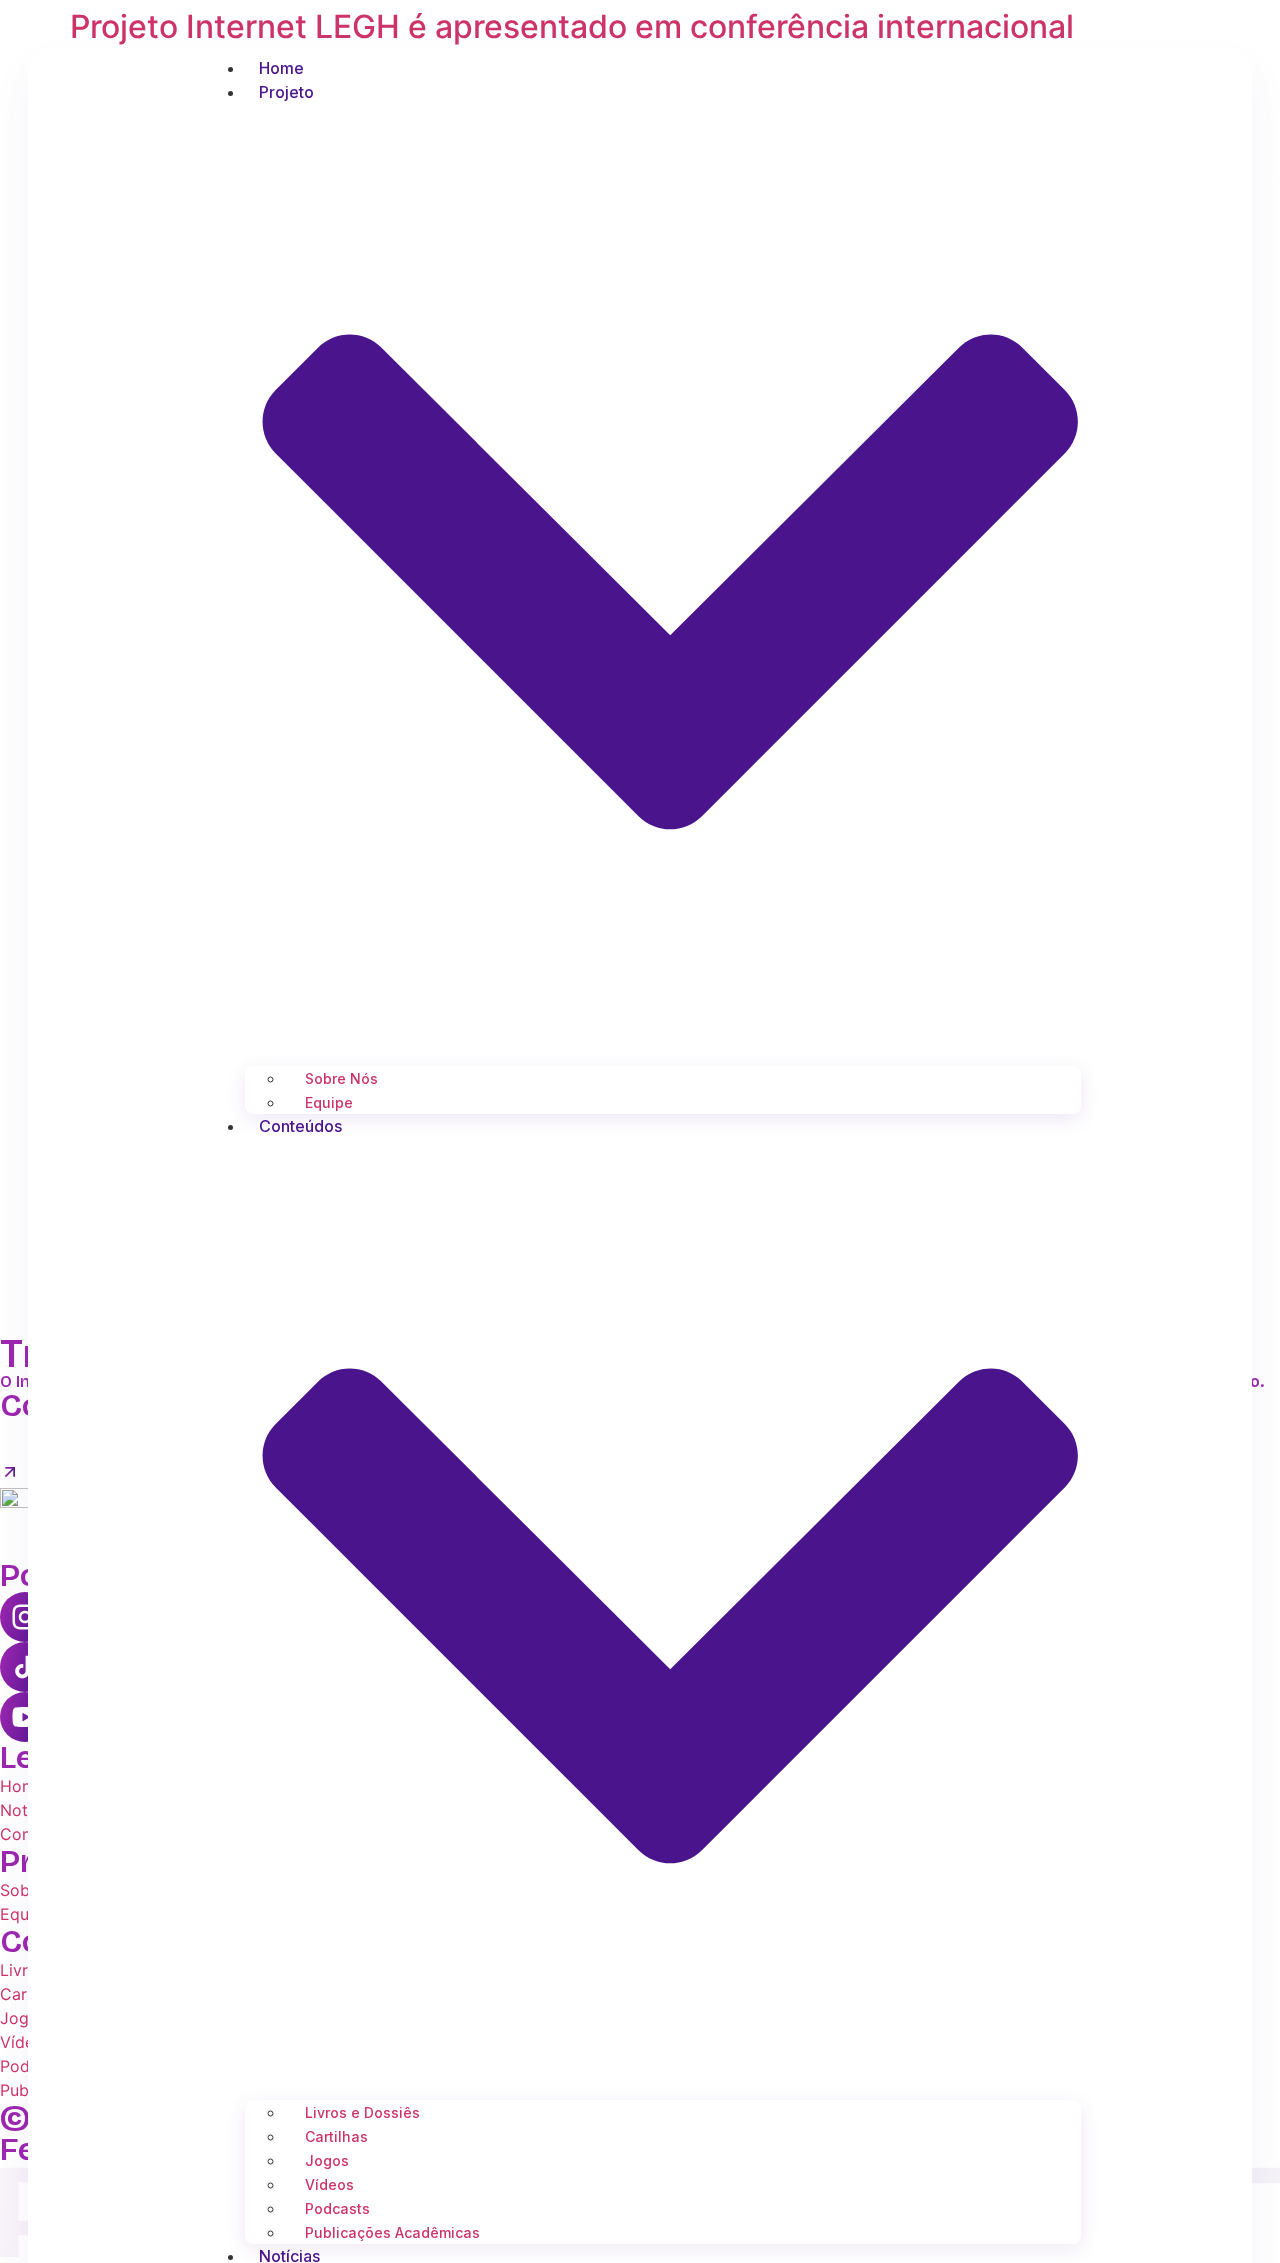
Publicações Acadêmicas (392, 2232)
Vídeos (329, 2184)
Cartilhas (336, 2136)
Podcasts (337, 2208)
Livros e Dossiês (362, 2112)
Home (281, 68)
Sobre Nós (341, 1078)
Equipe (329, 1102)
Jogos (327, 2160)
